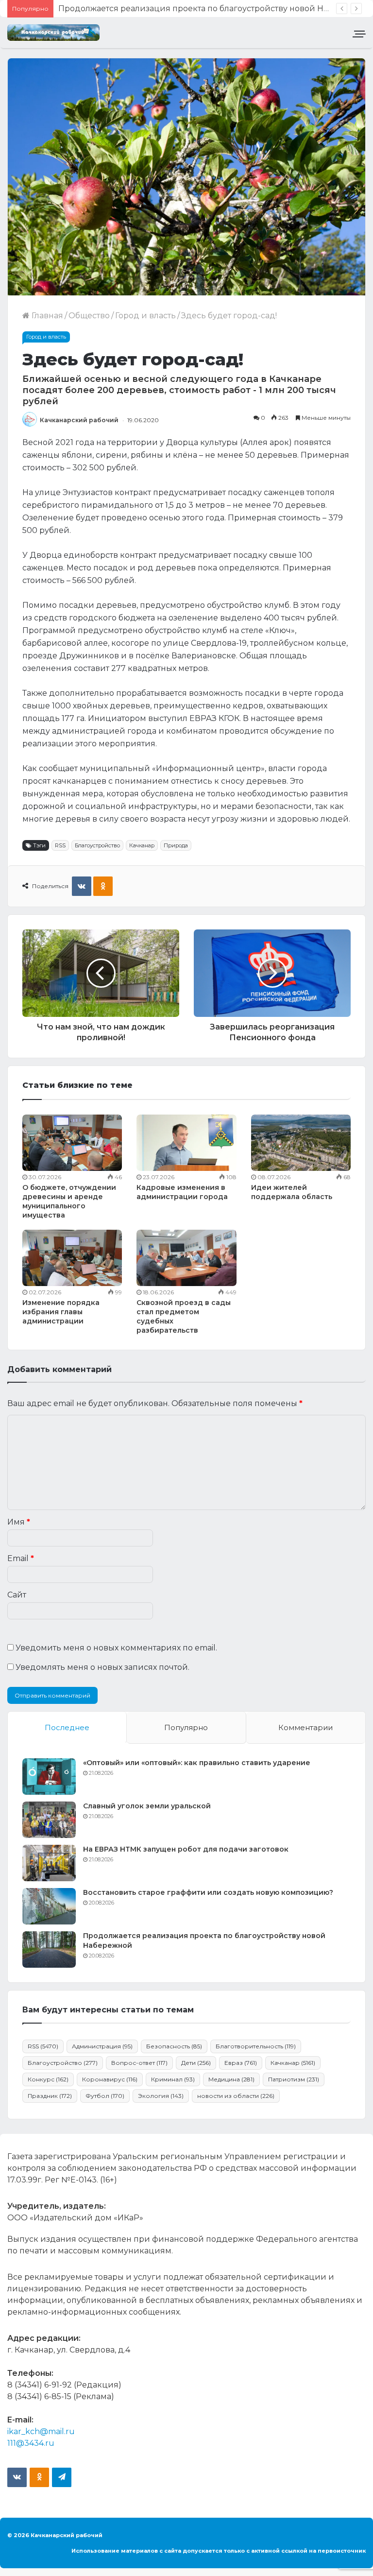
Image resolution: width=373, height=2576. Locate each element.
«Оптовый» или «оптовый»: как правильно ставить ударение (197, 1763)
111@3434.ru (31, 2443)
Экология (161, 2096)
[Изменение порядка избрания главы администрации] (72, 1258)
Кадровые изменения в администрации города (182, 1192)
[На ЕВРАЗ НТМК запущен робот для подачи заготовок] (49, 1863)
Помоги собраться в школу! (114, 9)
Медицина (231, 2079)
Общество (89, 316)
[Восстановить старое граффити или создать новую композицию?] (49, 1906)
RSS (60, 845)
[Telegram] (62, 2477)
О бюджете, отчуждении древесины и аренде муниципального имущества (69, 1201)
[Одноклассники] (103, 886)
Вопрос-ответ (139, 2063)
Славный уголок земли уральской (147, 1806)
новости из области (236, 2096)
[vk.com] (17, 2477)
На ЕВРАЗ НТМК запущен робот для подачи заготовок (186, 1849)
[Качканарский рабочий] (53, 33)
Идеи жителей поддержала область (292, 1192)
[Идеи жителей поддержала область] (301, 1143)
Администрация (102, 2046)
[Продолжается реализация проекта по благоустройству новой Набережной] (49, 1949)
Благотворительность (256, 2046)
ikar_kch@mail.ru (41, 2431)
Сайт (17, 1595)
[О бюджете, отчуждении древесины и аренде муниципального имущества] (72, 1143)
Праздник (50, 2096)
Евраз (241, 2063)
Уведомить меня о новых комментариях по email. (116, 1648)
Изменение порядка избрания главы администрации (61, 1312)
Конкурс (48, 2079)
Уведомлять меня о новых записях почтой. (102, 1667)
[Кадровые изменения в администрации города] (186, 1143)
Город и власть (145, 316)
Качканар (142, 845)
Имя (19, 1522)
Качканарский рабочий (79, 420)
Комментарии (305, 1727)
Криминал (173, 2079)
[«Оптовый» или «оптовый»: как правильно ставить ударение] (49, 1777)
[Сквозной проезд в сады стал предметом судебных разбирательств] (186, 1258)
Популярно (186, 1727)
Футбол (105, 2096)
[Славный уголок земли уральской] (49, 1820)
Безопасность (174, 2046)
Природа (176, 845)
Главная (46, 316)
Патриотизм (294, 2079)
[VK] (82, 886)
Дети (196, 2063)
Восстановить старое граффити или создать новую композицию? (208, 1892)
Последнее (67, 1727)
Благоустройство (97, 845)
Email (21, 1558)
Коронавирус (110, 2079)
